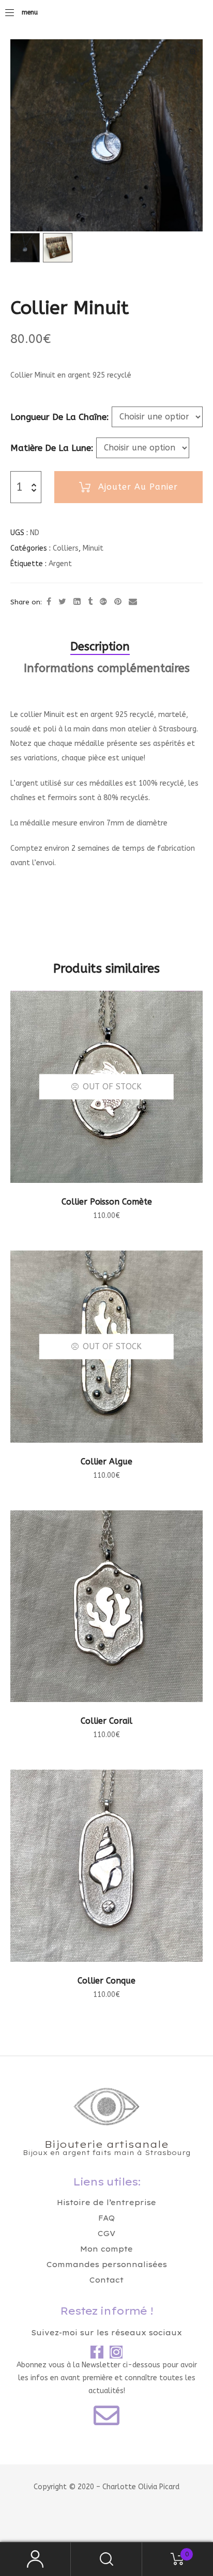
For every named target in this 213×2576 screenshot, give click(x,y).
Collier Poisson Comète (107, 1202)
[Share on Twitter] (62, 602)
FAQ (106, 2218)
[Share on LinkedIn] (77, 602)
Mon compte (106, 2249)
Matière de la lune (51, 448)
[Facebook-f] (97, 2352)
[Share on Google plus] (103, 602)
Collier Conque (106, 1981)
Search (106, 2559)
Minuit (93, 548)
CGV (106, 2234)
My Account (35, 2559)
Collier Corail (106, 1721)
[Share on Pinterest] (118, 602)
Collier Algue (106, 1462)
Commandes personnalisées (107, 2265)
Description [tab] (100, 647)
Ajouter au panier (138, 487)
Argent (60, 564)
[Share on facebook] (49, 602)
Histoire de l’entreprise (106, 2203)
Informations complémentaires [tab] (107, 668)
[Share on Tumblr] (90, 602)
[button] (193, 52)
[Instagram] (116, 2352)
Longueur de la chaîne (58, 417)
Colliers (66, 548)
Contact (106, 2280)
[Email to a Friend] (133, 602)
